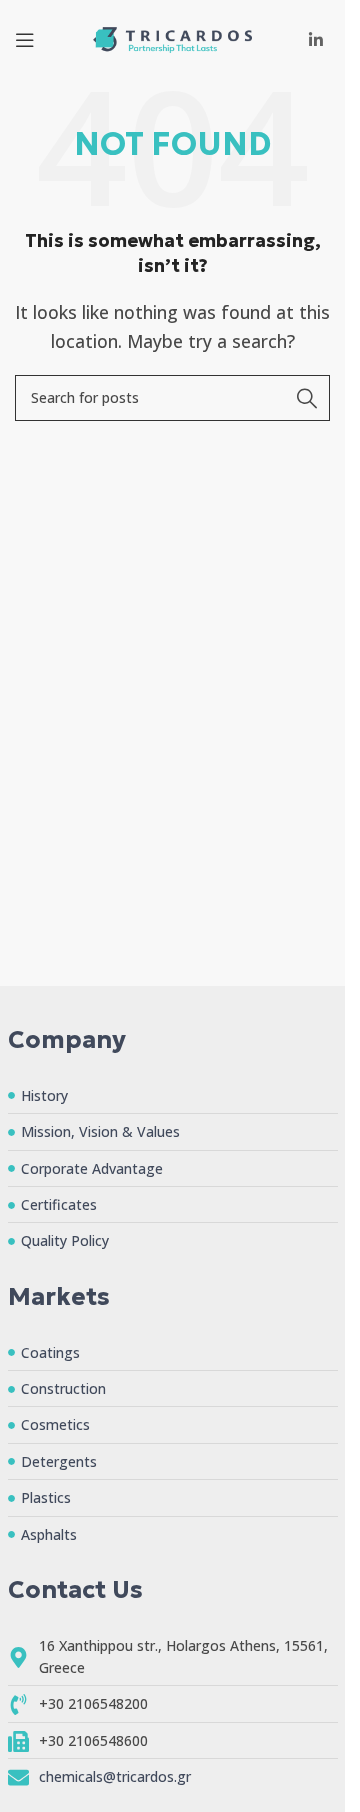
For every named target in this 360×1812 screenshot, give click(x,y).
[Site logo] (173, 38)
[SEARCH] (307, 398)
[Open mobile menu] (25, 40)
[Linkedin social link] (316, 40)
